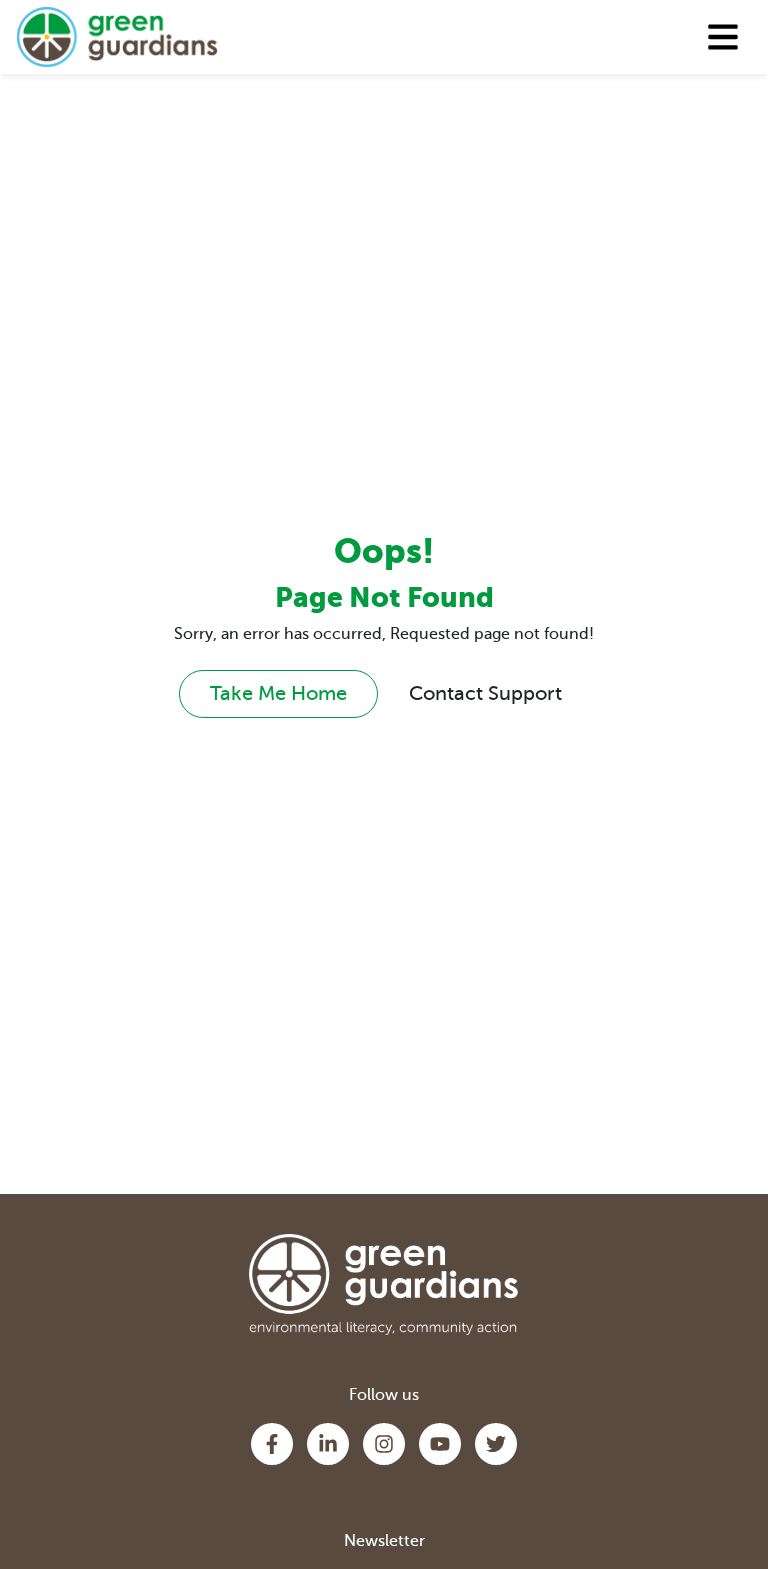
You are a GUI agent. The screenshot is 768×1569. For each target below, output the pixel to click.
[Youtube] (440, 1444)
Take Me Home (278, 693)
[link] (117, 37)
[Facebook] (272, 1444)
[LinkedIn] (328, 1444)
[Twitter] (496, 1444)
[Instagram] (384, 1444)
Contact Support (485, 693)
